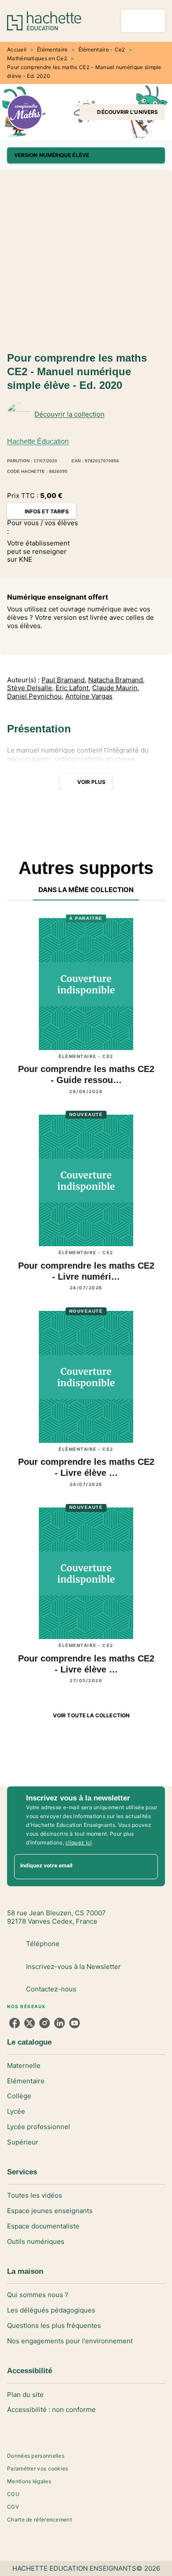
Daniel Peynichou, (35, 696)
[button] (122, 112)
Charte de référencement (39, 2519)
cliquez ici (79, 1842)
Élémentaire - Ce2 (102, 49)
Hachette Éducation (38, 441)
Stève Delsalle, (30, 688)
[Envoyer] (147, 1866)
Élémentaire (52, 49)
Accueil (17, 49)
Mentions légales (29, 2481)
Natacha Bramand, (116, 680)
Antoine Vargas (89, 696)
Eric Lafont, (73, 688)
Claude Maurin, (116, 688)
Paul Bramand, (64, 680)
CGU (13, 2494)
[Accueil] (44, 21)
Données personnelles (36, 2456)
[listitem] (15, 2023)
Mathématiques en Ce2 (37, 58)
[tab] (86, 890)
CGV (13, 2507)
